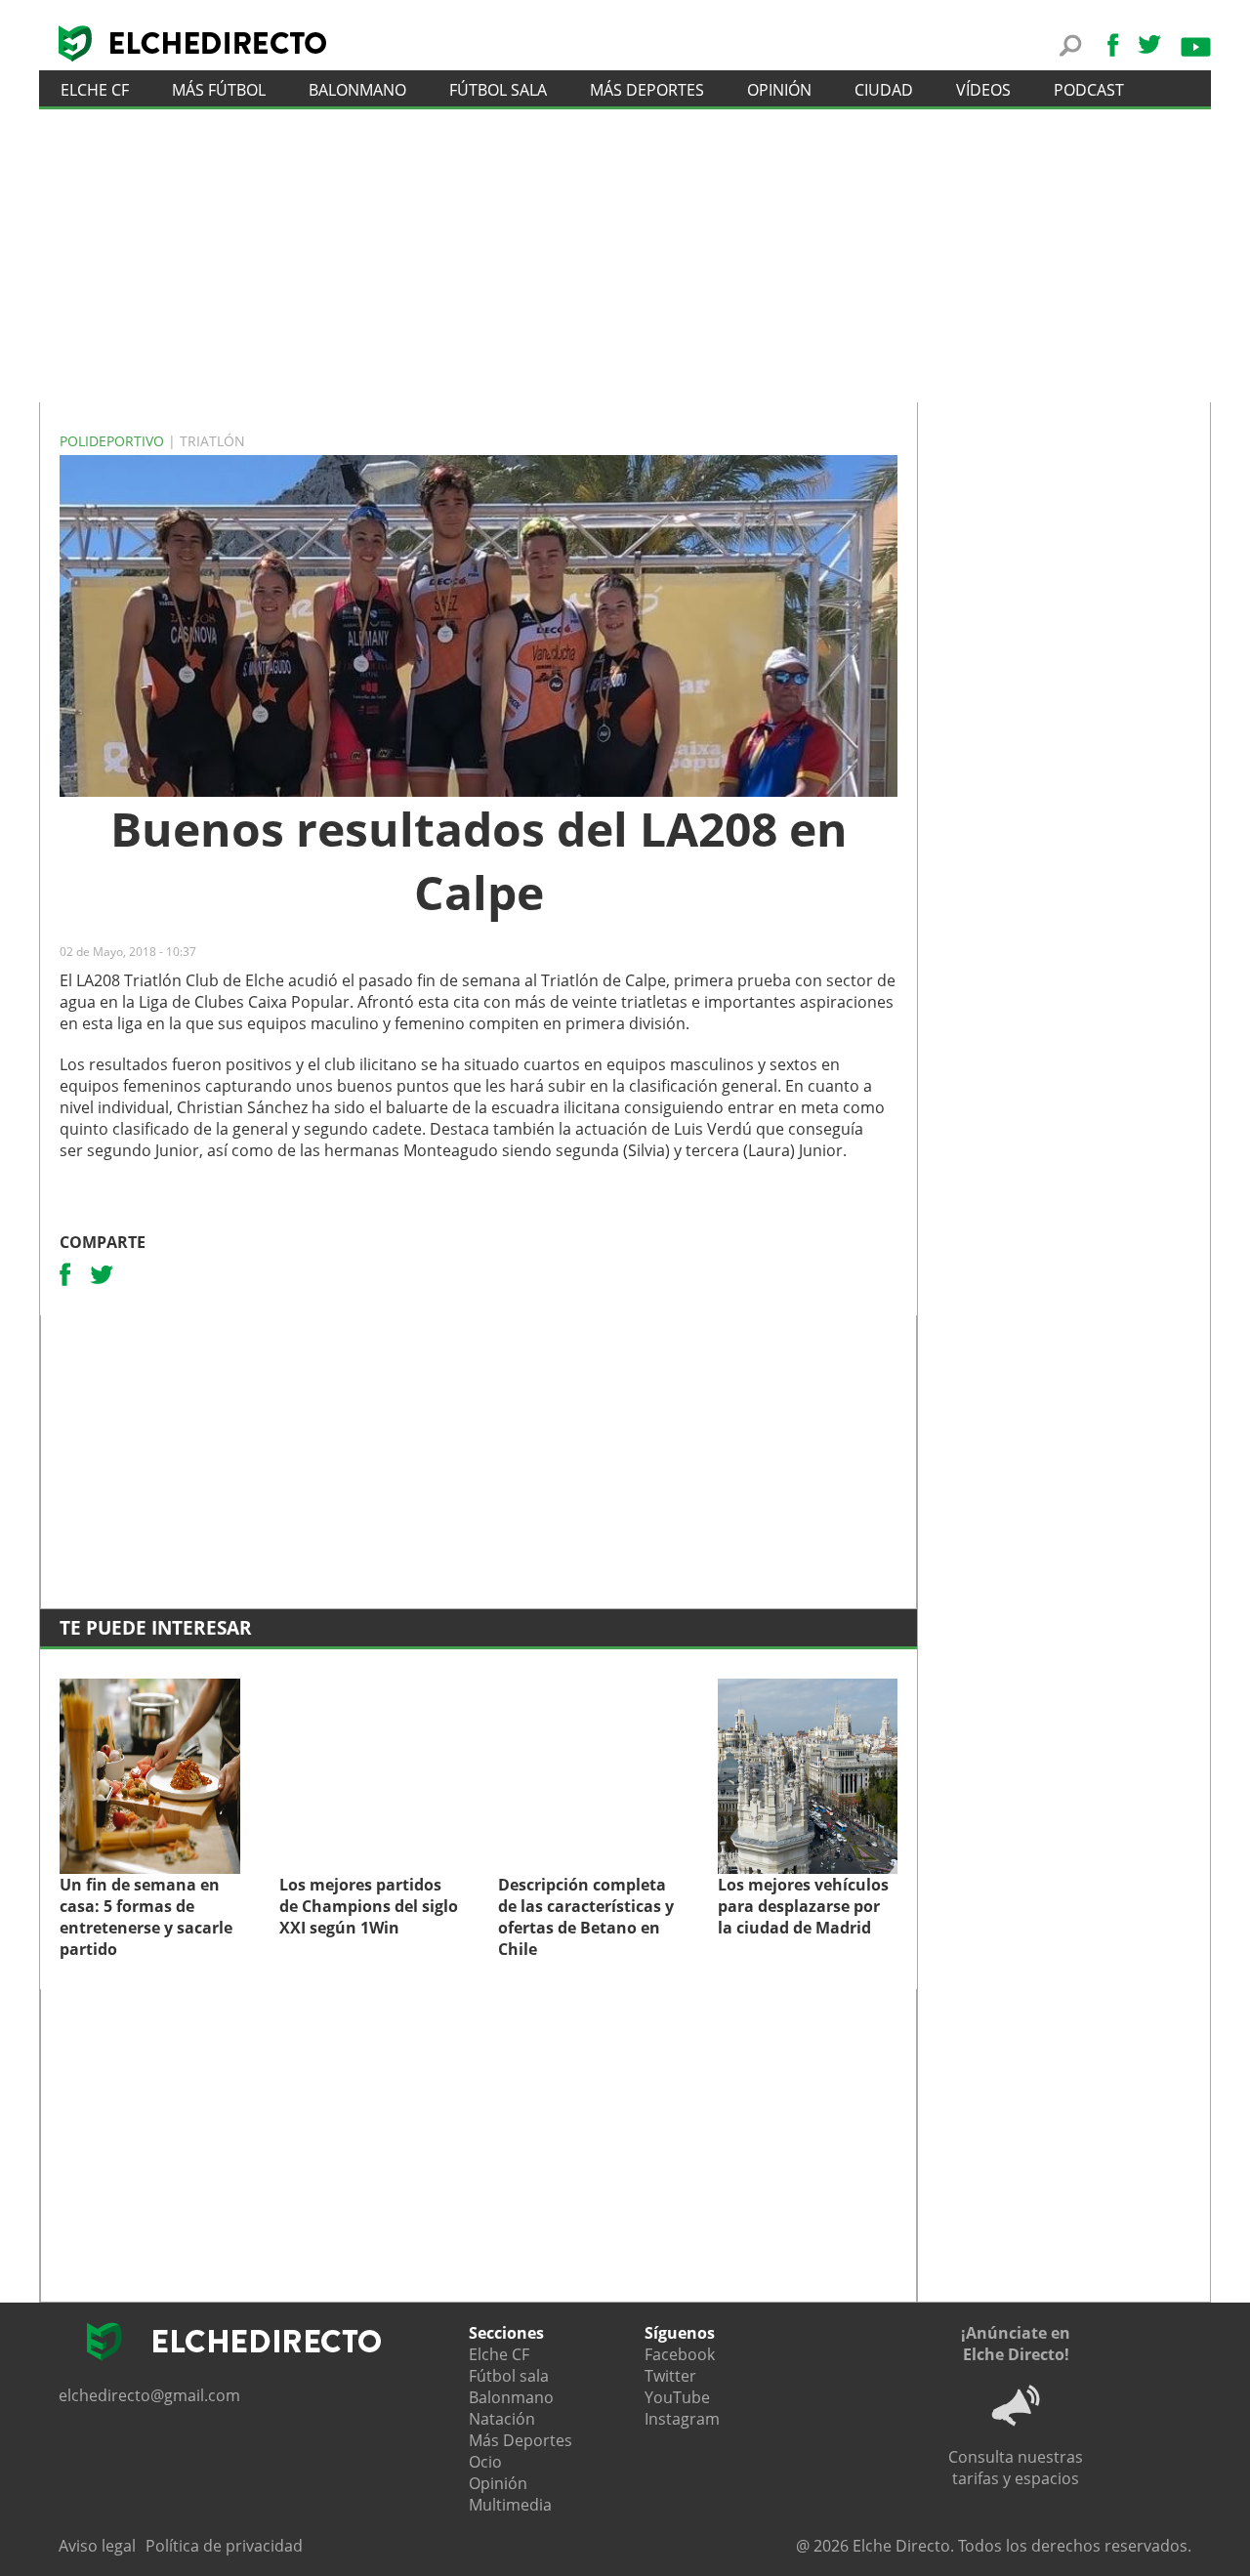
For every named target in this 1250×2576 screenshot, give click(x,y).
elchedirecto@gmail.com (149, 2395)
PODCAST (1089, 90)
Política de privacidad (224, 2546)
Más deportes (647, 90)
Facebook (680, 2354)
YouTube (677, 2397)
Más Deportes (521, 2440)
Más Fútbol (219, 90)
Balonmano (357, 90)
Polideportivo (114, 441)
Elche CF (95, 90)
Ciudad (884, 90)
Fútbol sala (498, 90)
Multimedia (510, 2505)
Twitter (670, 2376)
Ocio (485, 2462)
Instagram (682, 2419)
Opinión (779, 90)
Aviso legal (97, 2546)
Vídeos (983, 90)
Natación (502, 2419)
